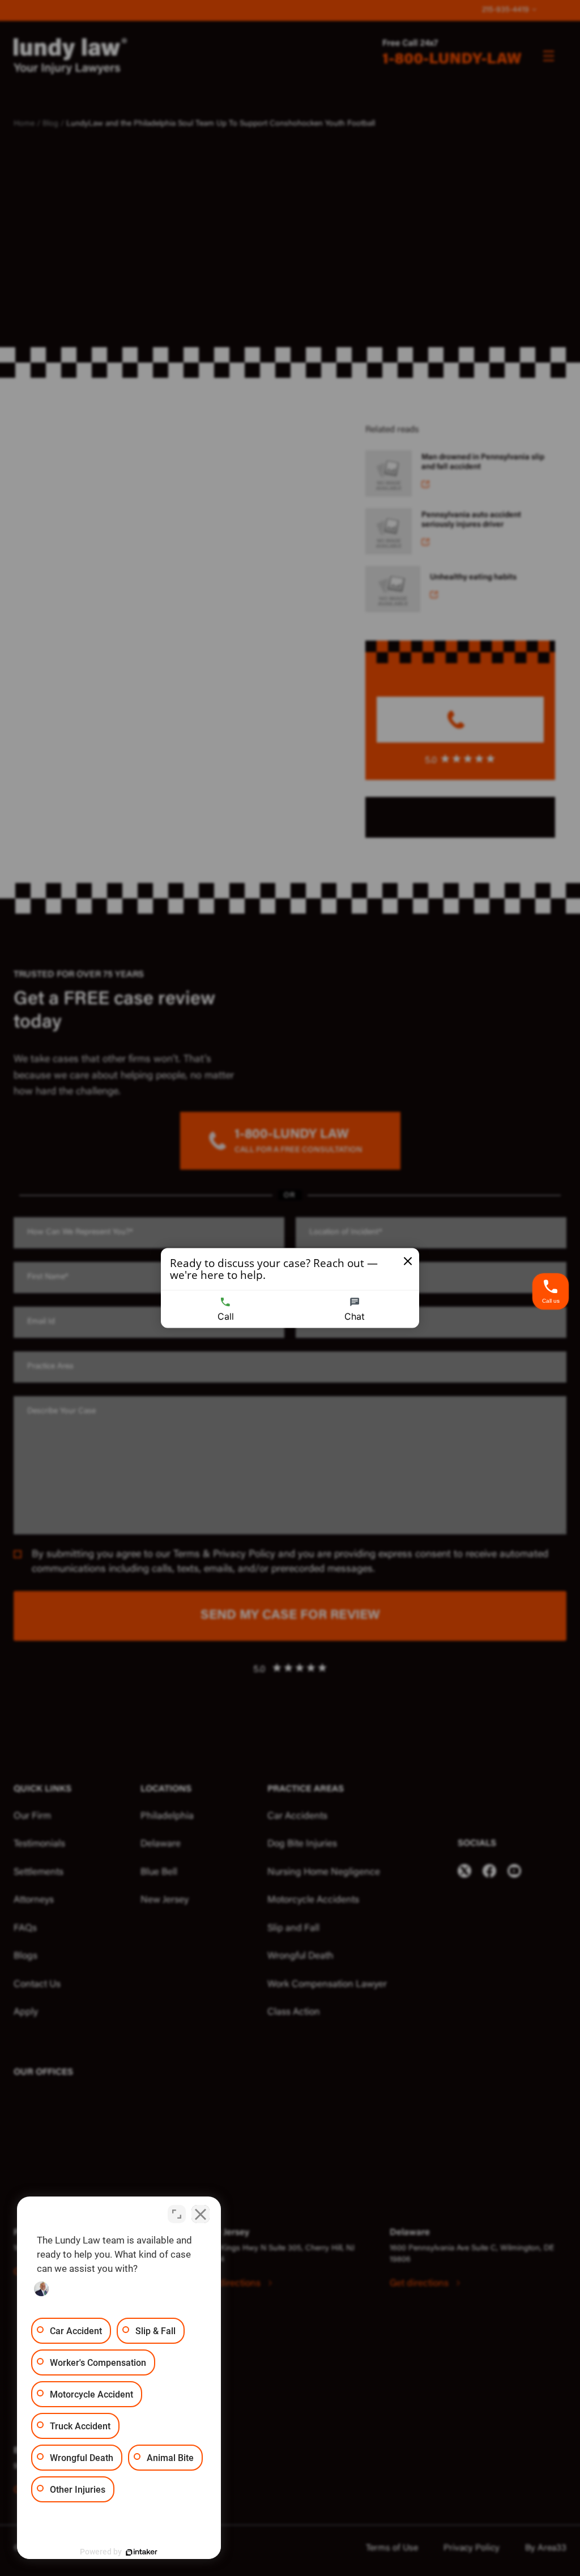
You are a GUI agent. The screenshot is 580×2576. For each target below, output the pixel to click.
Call (226, 1316)
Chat (355, 1316)
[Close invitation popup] (408, 1261)
